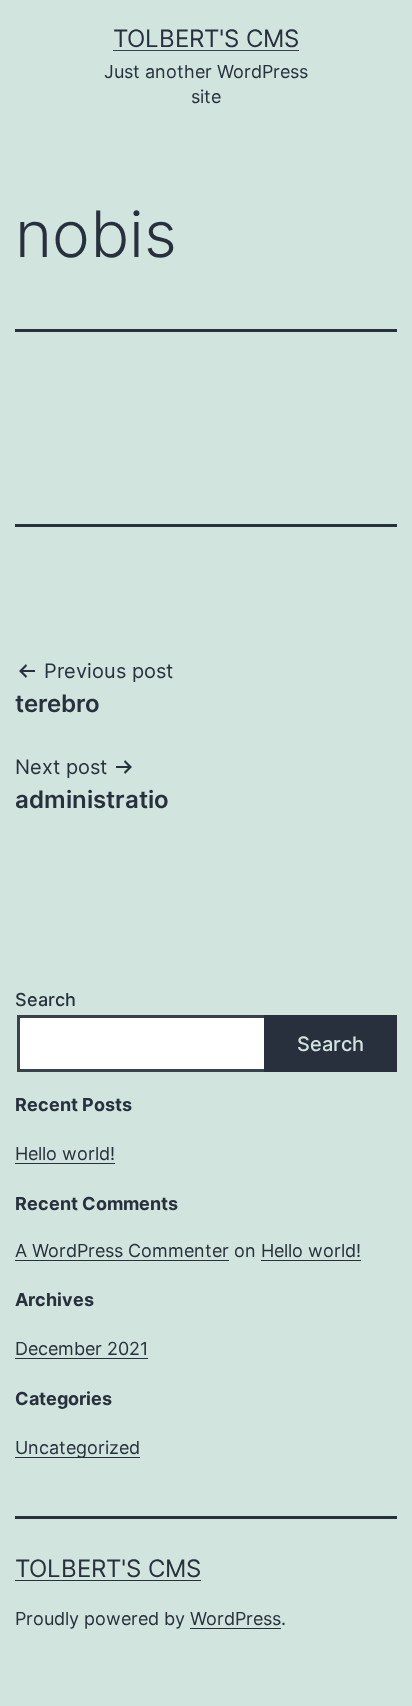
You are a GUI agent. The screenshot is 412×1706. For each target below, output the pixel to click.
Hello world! (65, 1153)
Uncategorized (77, 1447)
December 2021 (81, 1348)
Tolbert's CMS (206, 38)
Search (45, 999)
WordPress (235, 1618)
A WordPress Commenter (122, 1250)
